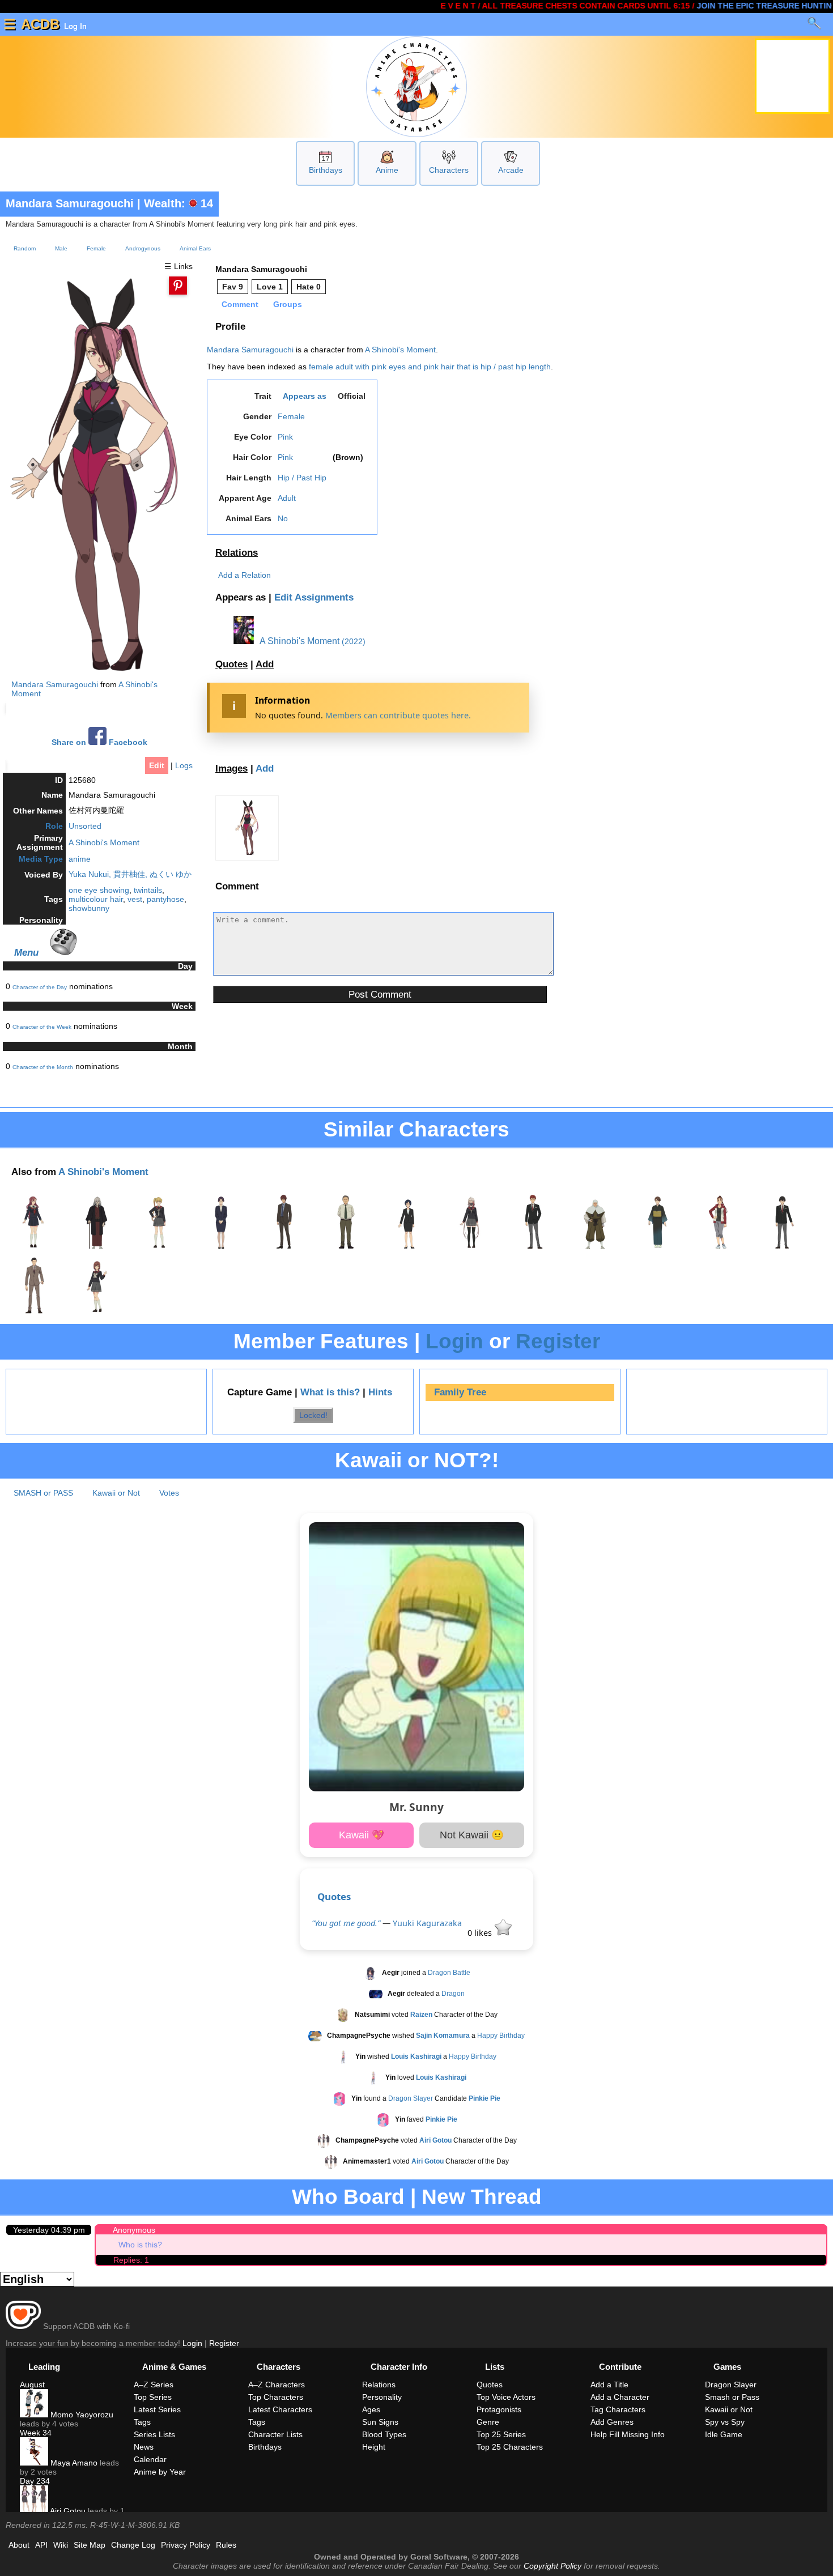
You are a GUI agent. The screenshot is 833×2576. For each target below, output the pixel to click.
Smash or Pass (732, 2397)
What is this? (330, 1392)
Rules (226, 2545)
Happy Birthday (501, 2036)
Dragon (453, 1994)
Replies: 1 (131, 2260)
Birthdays (326, 170)
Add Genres (612, 2422)
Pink (285, 437)
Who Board (348, 2197)
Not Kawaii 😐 (472, 1835)
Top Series (153, 2397)
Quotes (231, 664)
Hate (309, 287)
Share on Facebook (99, 742)
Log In (74, 26)
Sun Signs (380, 2422)
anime (80, 859)
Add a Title (609, 2385)
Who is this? (140, 2245)
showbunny (89, 908)
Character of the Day (40, 987)
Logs (184, 765)
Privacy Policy (186, 2545)
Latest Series (157, 2409)
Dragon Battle (449, 1973)
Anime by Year (160, 2472)
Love (270, 287)
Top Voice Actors (506, 2397)
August (32, 2385)
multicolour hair (96, 899)
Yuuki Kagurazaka (427, 1923)
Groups (288, 304)
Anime (387, 170)
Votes (169, 1493)
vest (135, 899)
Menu (26, 952)
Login (454, 1341)
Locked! (313, 1415)
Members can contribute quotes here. (398, 715)
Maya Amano (73, 2463)
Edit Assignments (314, 597)
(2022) (354, 641)
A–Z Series (154, 2385)
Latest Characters (280, 2409)
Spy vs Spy (725, 2422)
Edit (157, 765)
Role (54, 826)
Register (558, 1341)
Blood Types (384, 2434)
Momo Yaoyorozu (81, 2415)
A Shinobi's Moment (104, 842)
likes (481, 1933)
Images (231, 768)
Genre (488, 2422)
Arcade (511, 170)
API (41, 2545)
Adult (287, 498)
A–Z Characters (277, 2385)
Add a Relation (245, 575)
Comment (240, 304)
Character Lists (275, 2434)
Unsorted (85, 826)
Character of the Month (43, 1067)
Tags (142, 2422)
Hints (380, 1392)
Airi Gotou (67, 2511)
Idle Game (724, 2434)
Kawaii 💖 (362, 1835)
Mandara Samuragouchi (70, 203)
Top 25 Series (501, 2434)
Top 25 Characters (510, 2447)
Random (25, 248)
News (144, 2447)
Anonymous (134, 2230)
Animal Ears (195, 248)
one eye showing (99, 890)
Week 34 (36, 2433)
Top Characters (276, 2397)
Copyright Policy (552, 2566)
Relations (237, 553)
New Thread (482, 2197)
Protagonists (499, 2409)
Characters (449, 170)
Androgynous (143, 248)
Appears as (305, 396)
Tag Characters (618, 2409)
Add (265, 664)
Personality (382, 2397)
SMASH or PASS (43, 1493)
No (283, 518)
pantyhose (165, 899)
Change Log (133, 2545)
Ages (371, 2409)
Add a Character (620, 2397)
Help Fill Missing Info (628, 2434)
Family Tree (460, 1392)
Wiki (61, 2545)
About (19, 2545)
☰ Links (178, 266)
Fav (233, 287)
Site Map (90, 2545)
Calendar (150, 2459)
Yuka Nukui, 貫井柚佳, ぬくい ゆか (130, 874)
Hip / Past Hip (302, 478)
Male (61, 248)
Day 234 (35, 2481)
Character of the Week (42, 1027)
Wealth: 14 (178, 203)
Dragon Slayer (411, 2099)
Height (374, 2447)
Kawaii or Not (116, 1493)
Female (96, 248)
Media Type (41, 859)
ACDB (40, 24)
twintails (148, 890)
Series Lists (154, 2434)
